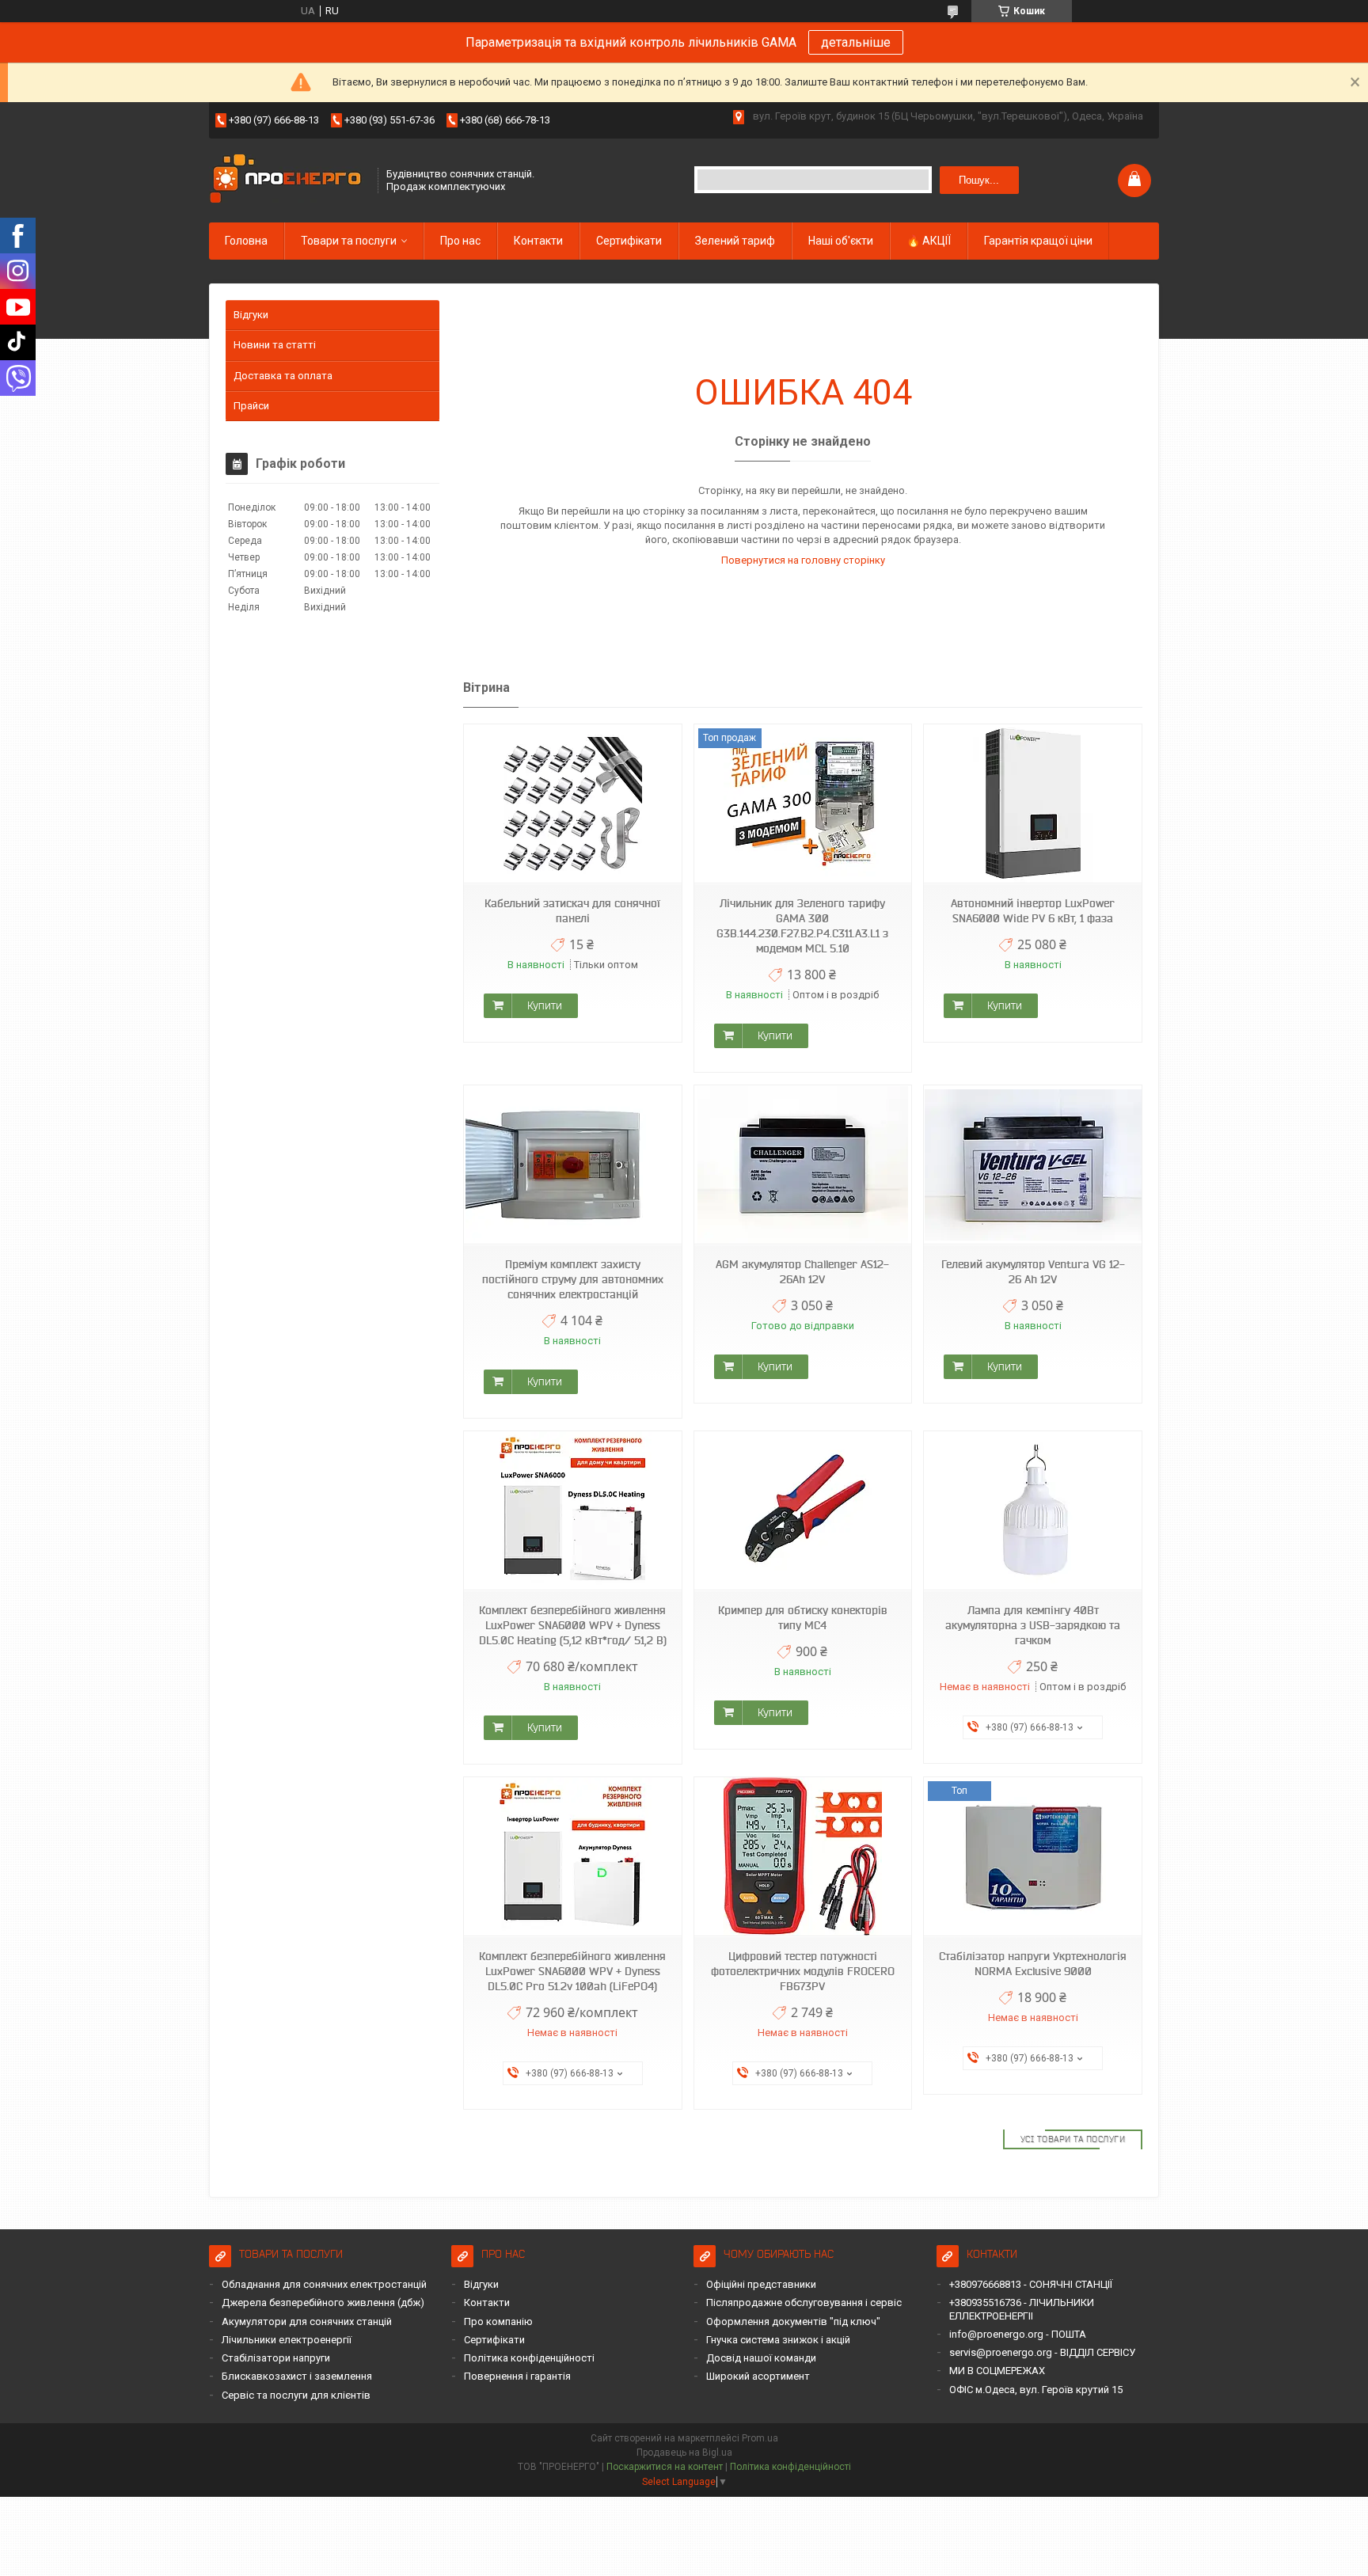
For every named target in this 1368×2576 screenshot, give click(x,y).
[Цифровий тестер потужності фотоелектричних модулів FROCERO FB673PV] (803, 1857)
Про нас (460, 241)
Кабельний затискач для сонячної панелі (572, 911)
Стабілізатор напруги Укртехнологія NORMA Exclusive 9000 (1033, 1964)
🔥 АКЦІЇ (929, 241)
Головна (246, 241)
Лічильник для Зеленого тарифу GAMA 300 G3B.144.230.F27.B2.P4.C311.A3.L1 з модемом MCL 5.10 (802, 926)
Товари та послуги (349, 241)
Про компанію (498, 2321)
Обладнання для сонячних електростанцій (324, 2284)
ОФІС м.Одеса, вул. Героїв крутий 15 (1036, 2390)
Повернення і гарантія (517, 2376)
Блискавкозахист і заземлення (297, 2376)
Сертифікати (629, 241)
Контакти (538, 241)
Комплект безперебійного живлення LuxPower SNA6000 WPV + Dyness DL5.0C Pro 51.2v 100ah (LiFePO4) (572, 1971)
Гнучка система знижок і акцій (778, 2340)
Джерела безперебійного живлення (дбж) (323, 2302)
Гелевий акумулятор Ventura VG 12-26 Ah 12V (1033, 1272)
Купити (545, 1005)
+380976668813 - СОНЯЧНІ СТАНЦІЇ (1031, 2284)
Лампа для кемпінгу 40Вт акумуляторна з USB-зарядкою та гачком (1033, 1625)
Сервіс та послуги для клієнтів (296, 2395)
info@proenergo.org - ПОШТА (1018, 2334)
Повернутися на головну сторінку (803, 560)
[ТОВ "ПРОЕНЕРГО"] (288, 180)
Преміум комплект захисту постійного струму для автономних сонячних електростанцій (573, 1279)
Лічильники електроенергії (287, 2340)
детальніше (856, 42)
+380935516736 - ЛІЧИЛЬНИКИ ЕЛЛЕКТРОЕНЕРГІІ (1022, 2309)
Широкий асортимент (758, 2376)
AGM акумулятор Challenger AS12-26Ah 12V (802, 1272)
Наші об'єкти (841, 241)
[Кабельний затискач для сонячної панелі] (572, 804)
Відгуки (251, 315)
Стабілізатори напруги (276, 2358)
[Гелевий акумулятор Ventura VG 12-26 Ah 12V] (1032, 1165)
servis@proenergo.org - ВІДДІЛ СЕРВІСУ (1042, 2352)
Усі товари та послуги (1073, 2139)
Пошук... (979, 180)
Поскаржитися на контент (665, 2467)
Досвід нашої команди (761, 2358)
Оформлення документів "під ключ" (793, 2321)
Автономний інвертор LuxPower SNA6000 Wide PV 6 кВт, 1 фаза (1033, 911)
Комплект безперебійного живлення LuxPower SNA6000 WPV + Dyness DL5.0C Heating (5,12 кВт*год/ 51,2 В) (573, 1625)
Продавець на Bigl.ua (684, 2453)
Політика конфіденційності (529, 2358)
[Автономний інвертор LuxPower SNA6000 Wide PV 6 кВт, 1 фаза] (1032, 804)
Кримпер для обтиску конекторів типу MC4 (803, 1618)
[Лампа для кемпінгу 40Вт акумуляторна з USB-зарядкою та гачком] (1032, 1511)
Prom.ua (760, 2438)
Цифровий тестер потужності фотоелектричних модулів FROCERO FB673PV (803, 1971)
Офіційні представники (761, 2284)
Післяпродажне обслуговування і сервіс (804, 2302)
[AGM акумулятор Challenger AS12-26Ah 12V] (803, 1165)
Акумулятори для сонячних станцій (307, 2321)
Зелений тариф (735, 241)
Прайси (251, 406)
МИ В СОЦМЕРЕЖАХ (997, 2371)
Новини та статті (275, 345)
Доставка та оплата (283, 376)
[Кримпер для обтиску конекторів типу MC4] (803, 1511)
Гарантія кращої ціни (1038, 241)
